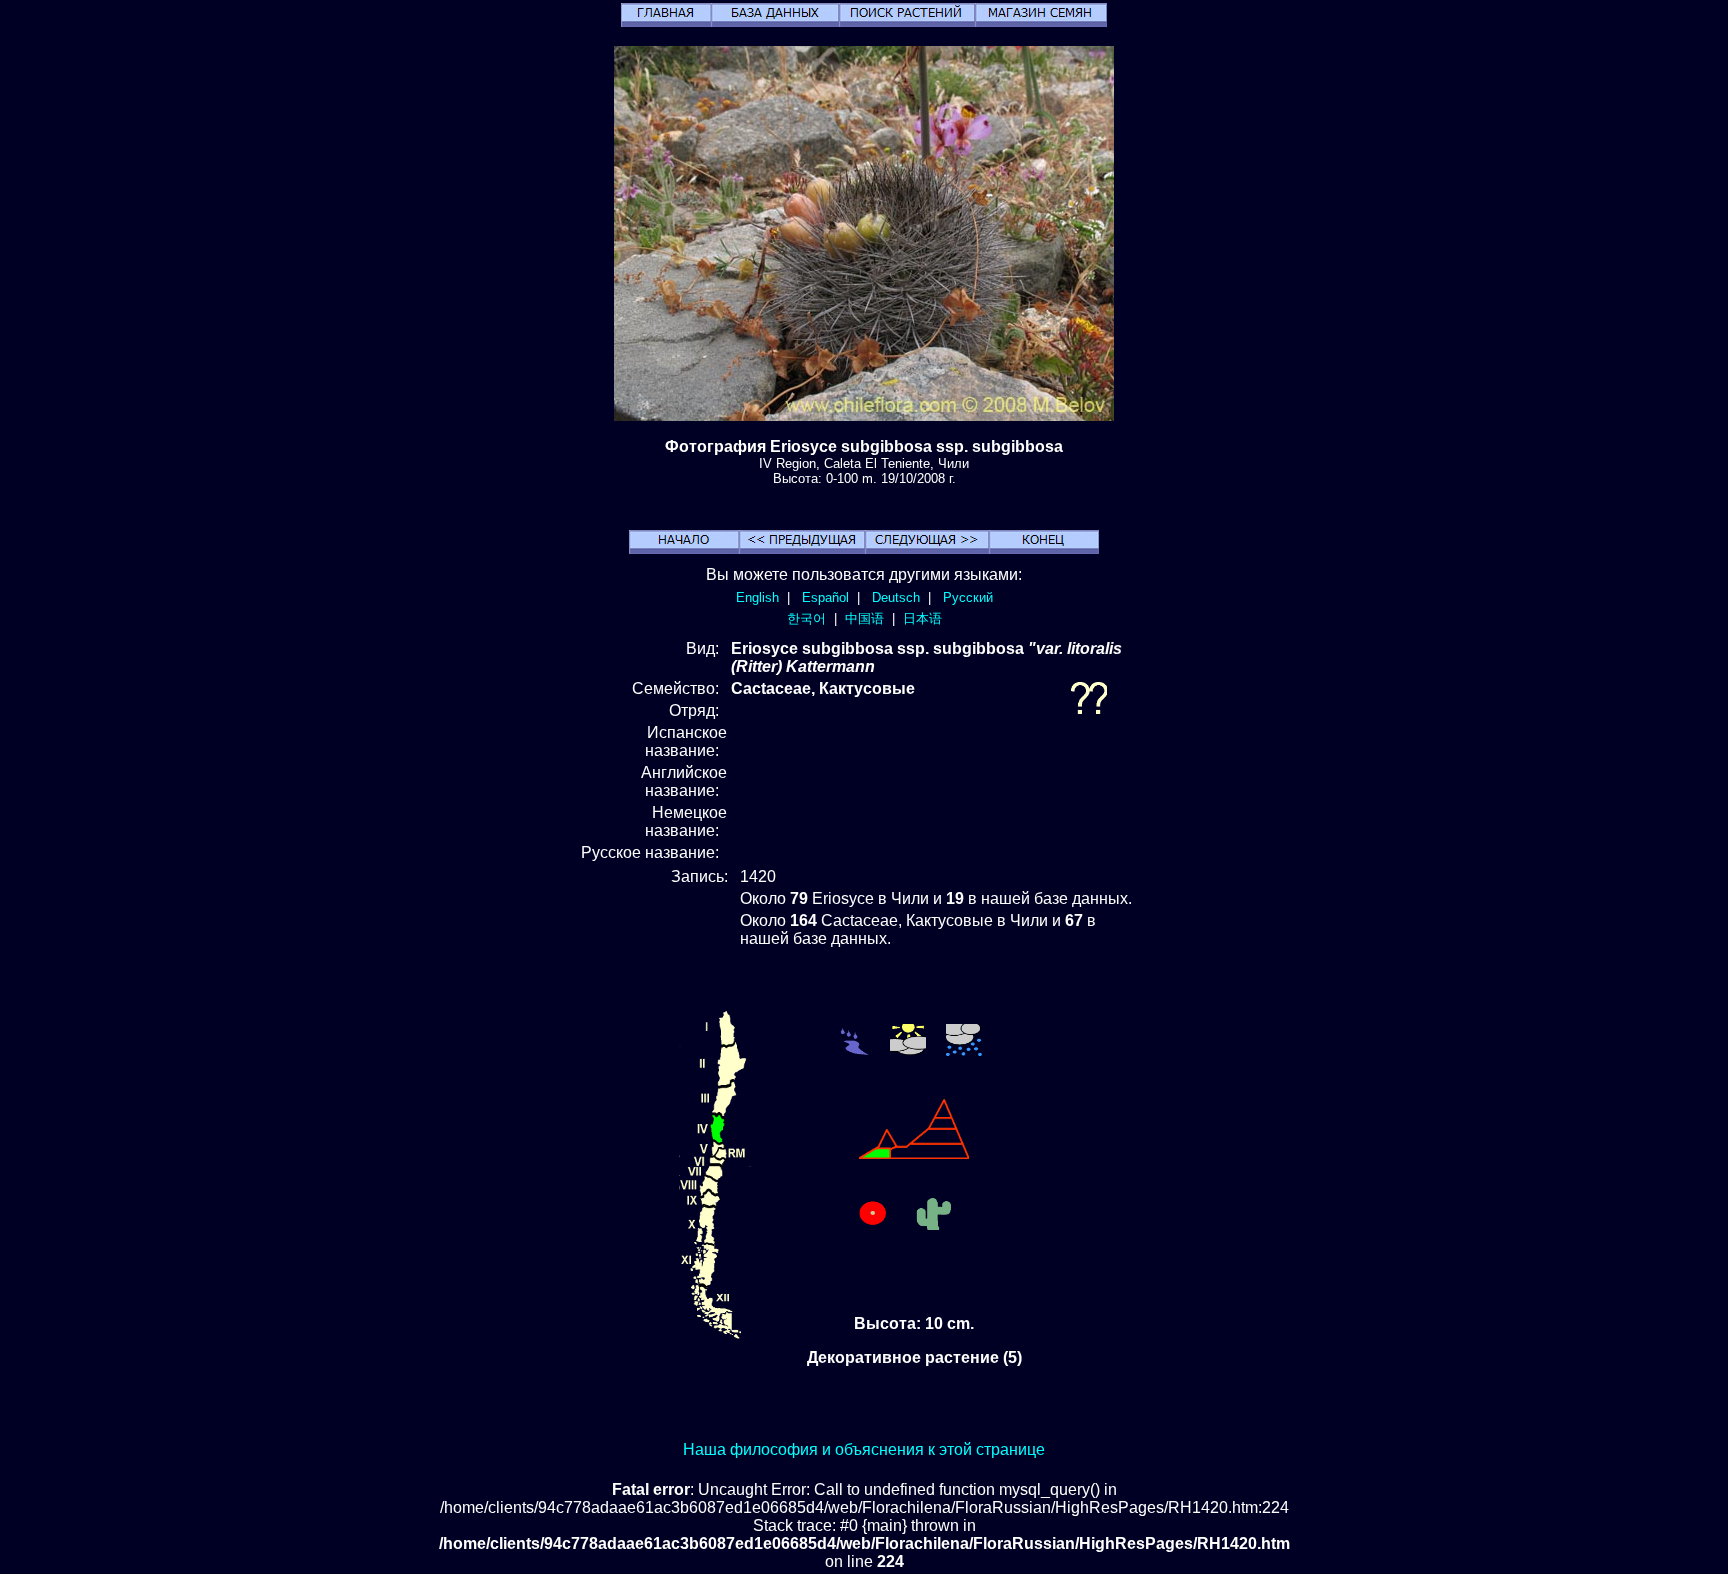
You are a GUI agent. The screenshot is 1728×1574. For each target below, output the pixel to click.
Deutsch (896, 597)
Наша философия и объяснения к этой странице (864, 1449)
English (757, 597)
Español (825, 597)
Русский (968, 597)
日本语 (922, 618)
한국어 (806, 618)
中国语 (864, 618)
